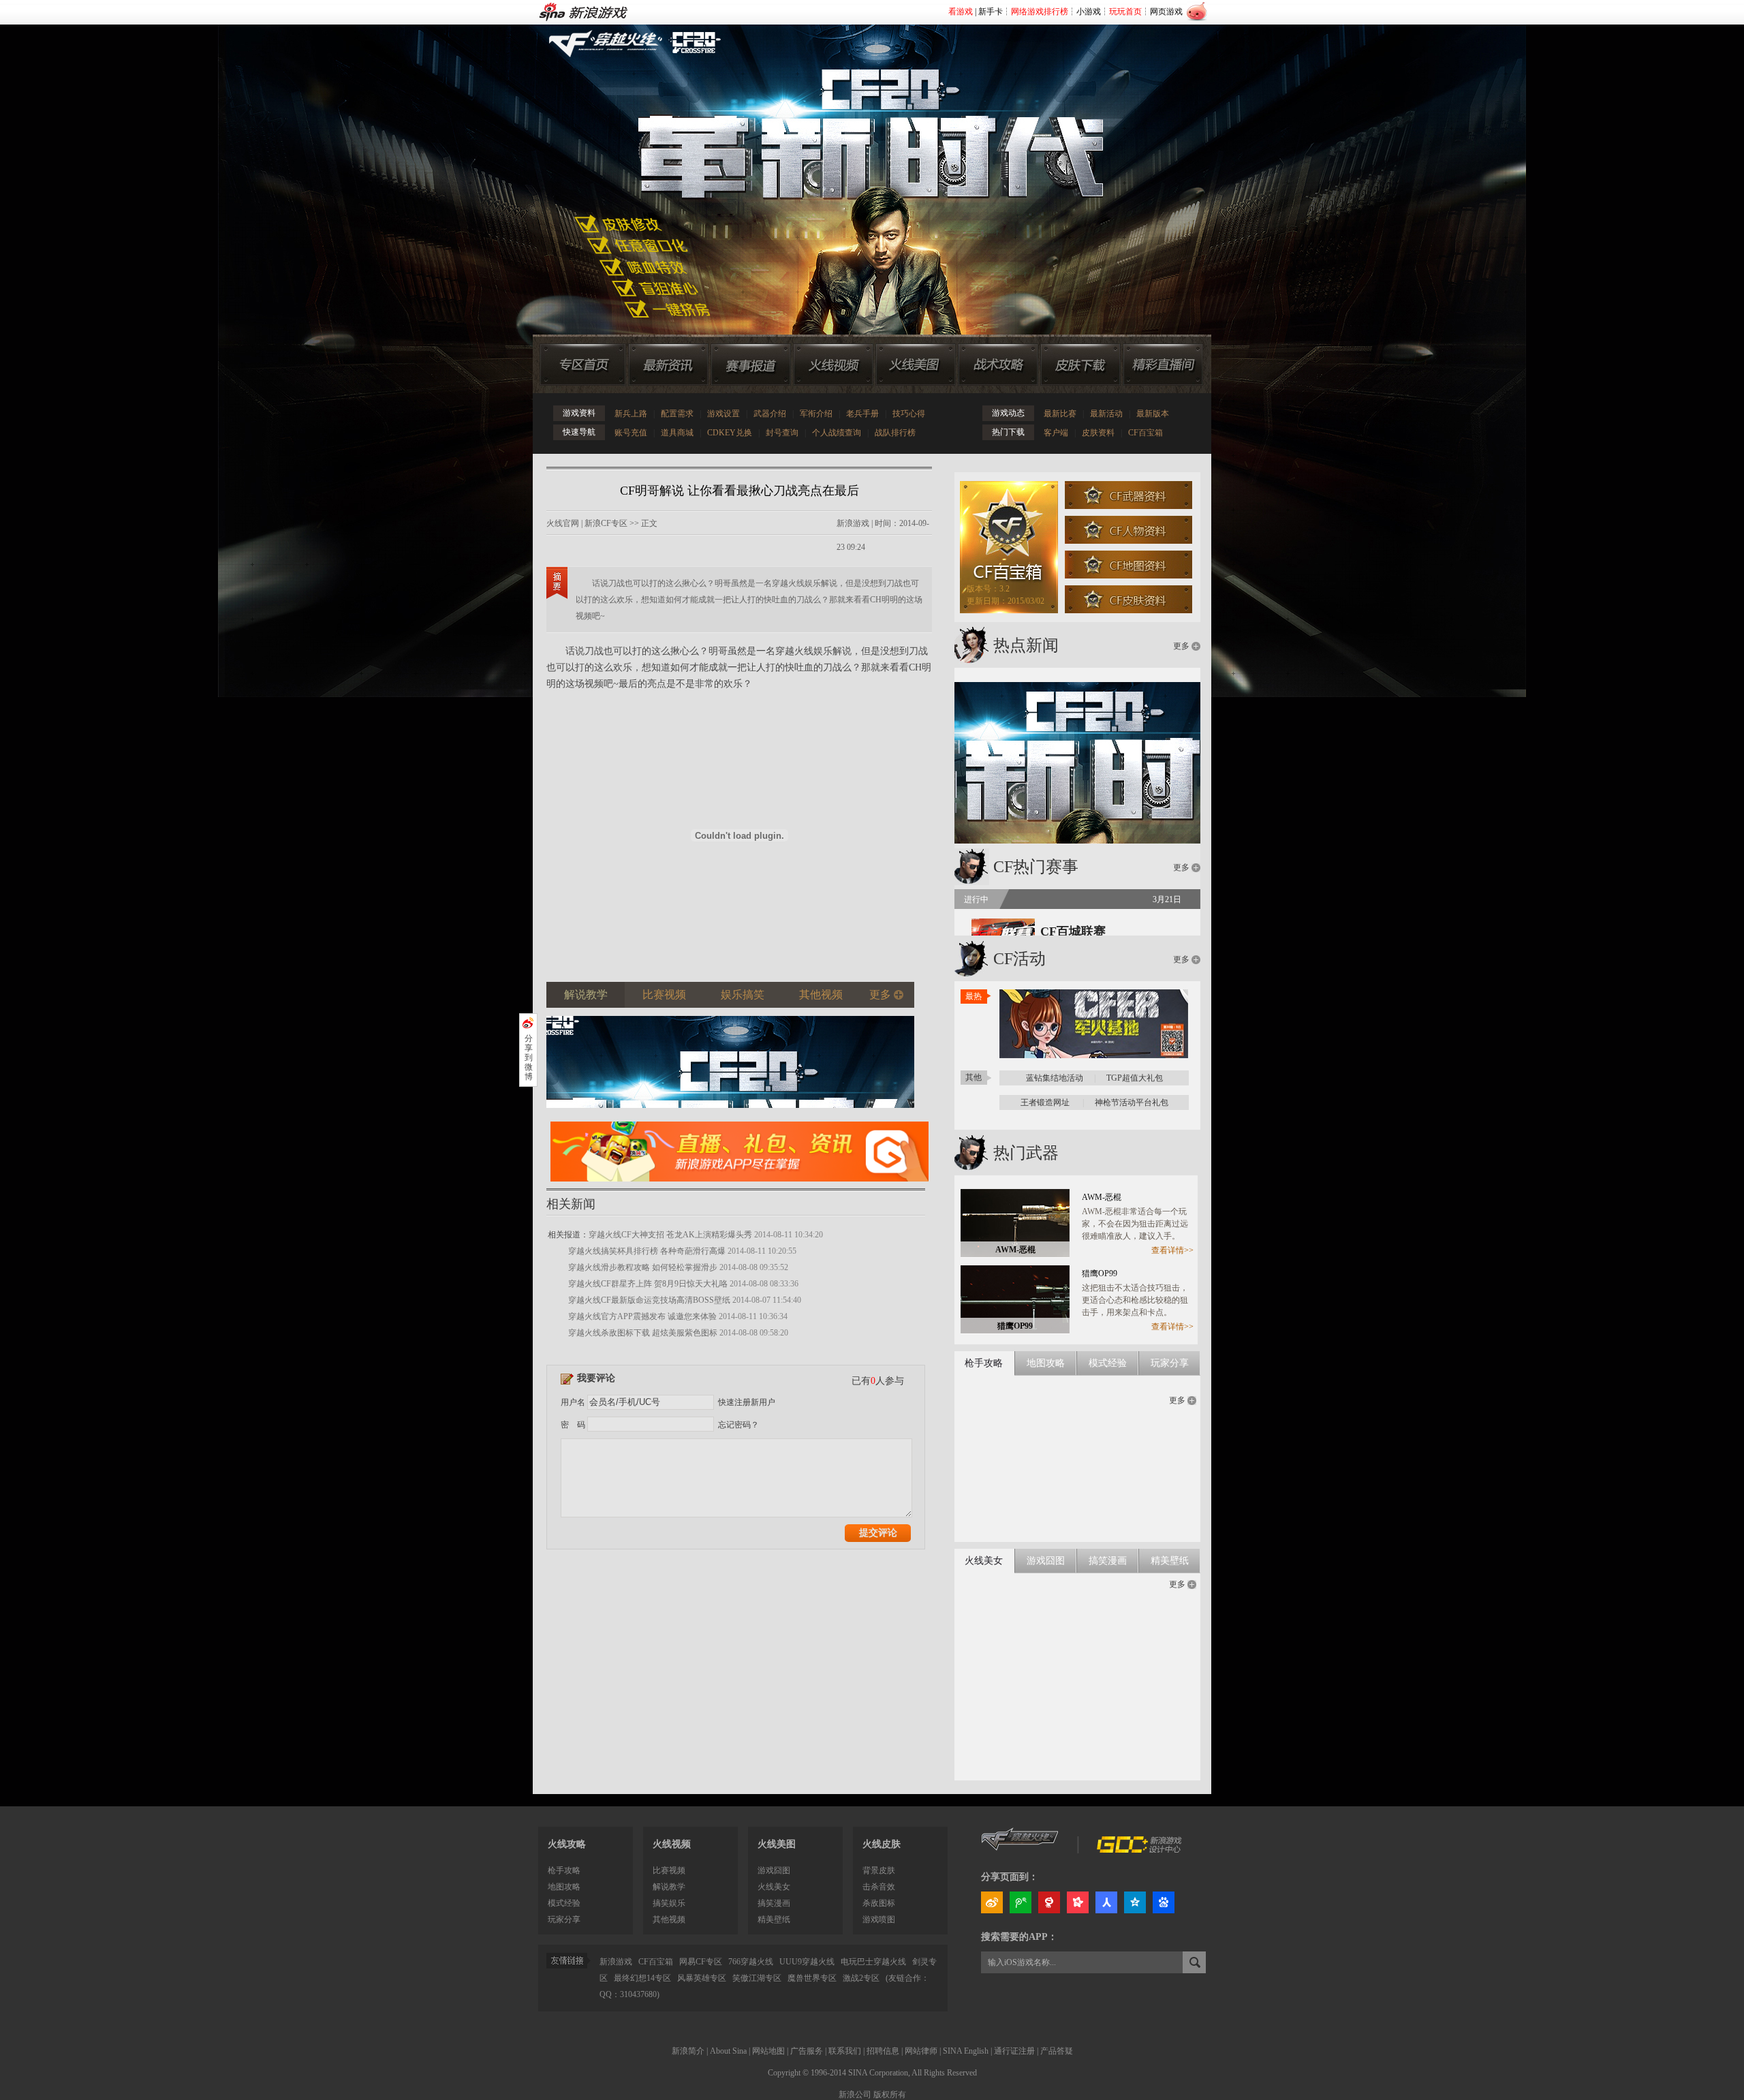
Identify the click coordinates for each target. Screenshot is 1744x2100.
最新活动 (1106, 414)
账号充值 (631, 433)
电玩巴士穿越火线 (873, 1962)
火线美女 (774, 1887)
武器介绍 (770, 414)
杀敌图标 (879, 1903)
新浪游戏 (853, 523)
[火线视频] (833, 365)
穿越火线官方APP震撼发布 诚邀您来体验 (642, 1316)
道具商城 (677, 433)
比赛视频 (669, 1870)
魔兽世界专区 (812, 1978)
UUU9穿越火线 (807, 1962)
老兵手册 (862, 414)
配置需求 (677, 414)
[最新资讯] (668, 365)
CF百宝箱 (1146, 433)
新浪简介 (688, 2051)
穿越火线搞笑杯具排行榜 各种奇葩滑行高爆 (647, 1251)
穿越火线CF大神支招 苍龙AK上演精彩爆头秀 (670, 1235)
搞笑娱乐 (669, 1903)
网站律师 (921, 2051)
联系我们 (845, 2051)
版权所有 (890, 2095)
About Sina (728, 2051)
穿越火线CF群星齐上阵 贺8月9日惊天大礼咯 (648, 1284)
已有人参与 (878, 1381)
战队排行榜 (895, 433)
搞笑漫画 (774, 1903)
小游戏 (1089, 12)
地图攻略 (564, 1887)
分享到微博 (529, 1057)
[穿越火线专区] (865, 164)
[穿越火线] (1020, 1850)
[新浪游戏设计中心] (1140, 1850)
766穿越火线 (751, 1962)
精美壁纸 (774, 1919)
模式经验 (564, 1903)
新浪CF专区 (606, 523)
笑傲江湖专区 (757, 1978)
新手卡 (991, 12)
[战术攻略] (998, 365)
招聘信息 (883, 2051)
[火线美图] (916, 365)
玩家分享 (564, 1919)
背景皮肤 (879, 1870)
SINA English (966, 2051)
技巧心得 (909, 414)
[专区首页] (583, 365)
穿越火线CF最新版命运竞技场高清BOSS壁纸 (649, 1300)
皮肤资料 (1098, 433)
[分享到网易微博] (1049, 1902)
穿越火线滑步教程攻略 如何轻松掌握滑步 (643, 1267)
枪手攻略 (564, 1870)
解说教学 (669, 1887)
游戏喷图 (879, 1919)
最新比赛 (1060, 414)
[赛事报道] (751, 365)
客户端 (1056, 433)
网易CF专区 (701, 1962)
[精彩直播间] (1163, 365)
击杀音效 (879, 1887)
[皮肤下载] (1080, 365)
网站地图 (768, 2051)
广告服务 (807, 2051)
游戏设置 (723, 414)
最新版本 (1153, 414)
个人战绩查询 (837, 433)
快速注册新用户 (747, 1402)
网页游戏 (1166, 12)
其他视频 (669, 1919)
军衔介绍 (816, 414)
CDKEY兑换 (730, 433)
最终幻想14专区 (642, 1978)
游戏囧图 (774, 1870)
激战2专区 (861, 1978)
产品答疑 (1057, 2051)
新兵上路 (631, 414)
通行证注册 (1014, 2051)
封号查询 (782, 433)
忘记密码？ (738, 1425)
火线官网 (563, 523)
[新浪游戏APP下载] (739, 1186)
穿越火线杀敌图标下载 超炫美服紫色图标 (643, 1333)
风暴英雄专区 (702, 1978)
